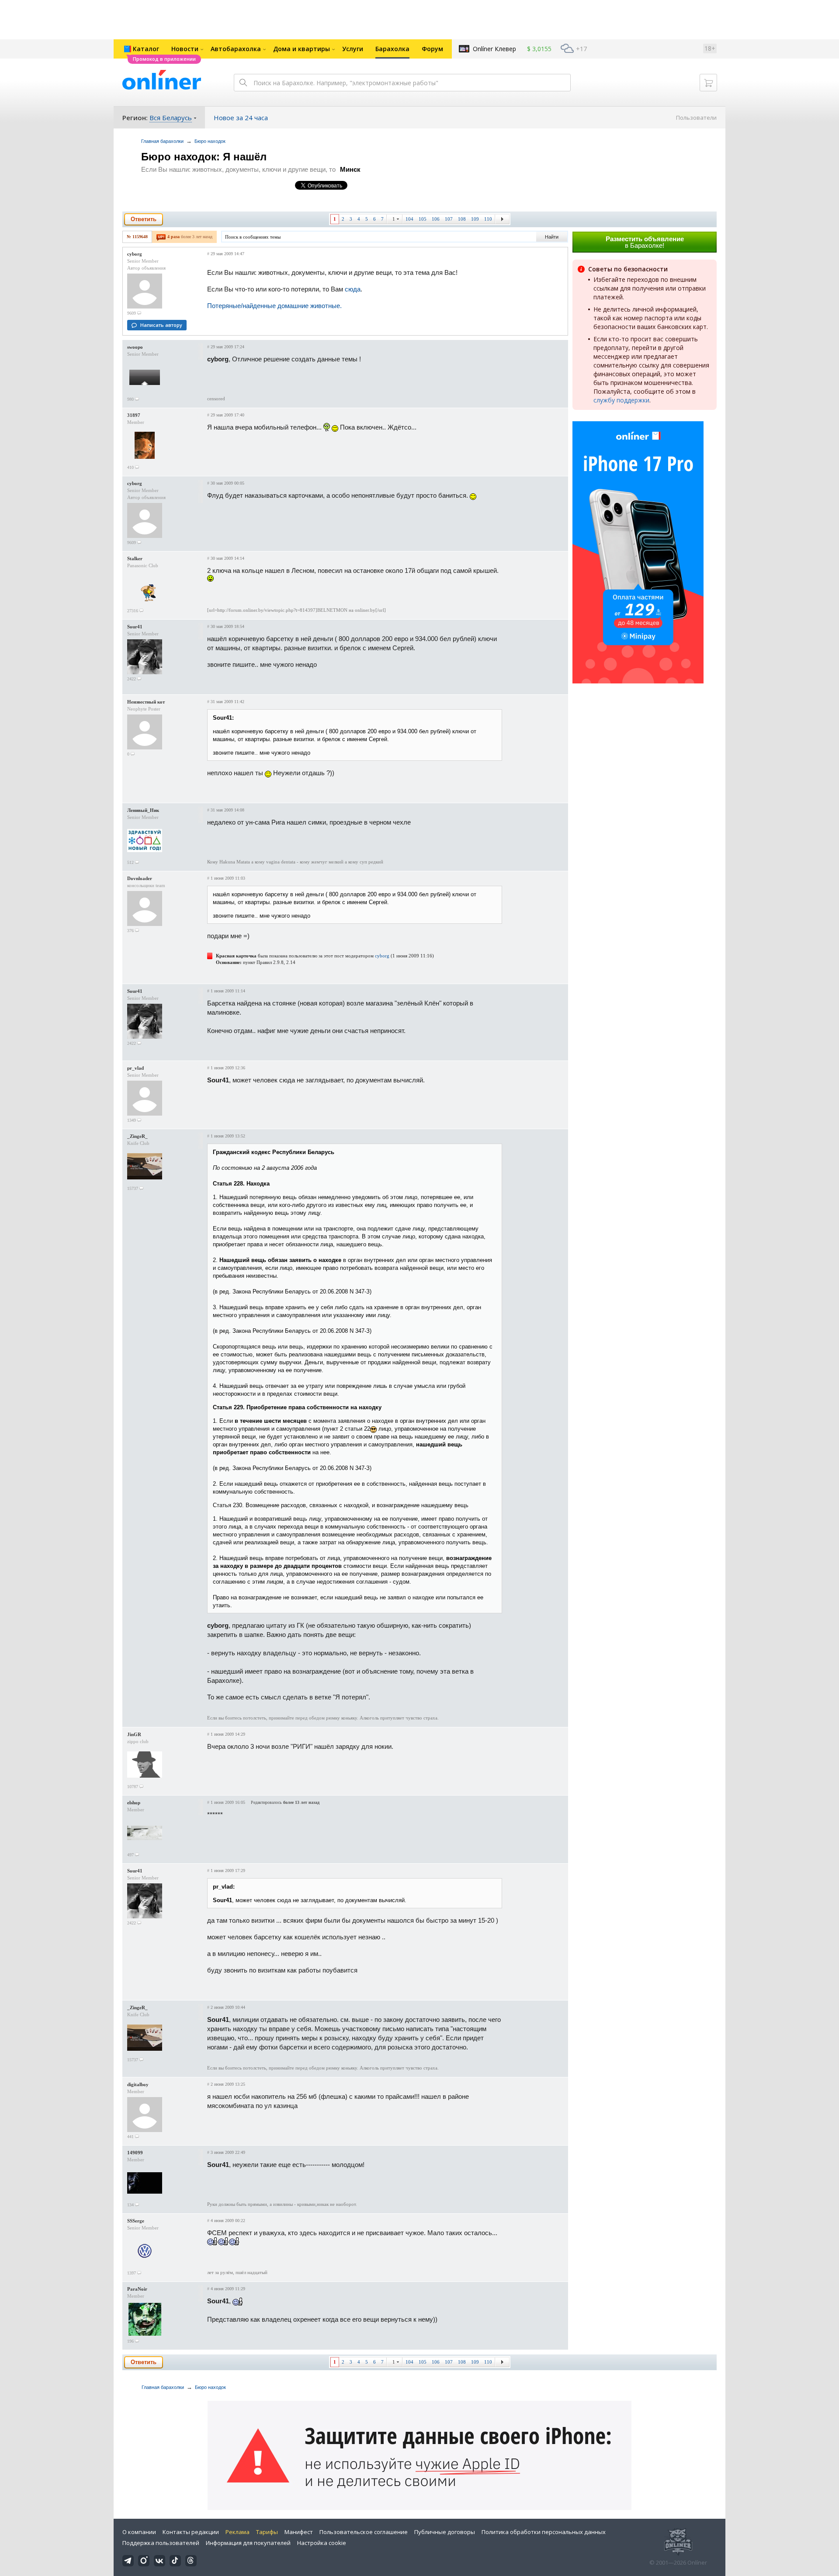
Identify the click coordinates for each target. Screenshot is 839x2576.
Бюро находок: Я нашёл (204, 157)
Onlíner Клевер (494, 49)
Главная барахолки (162, 141)
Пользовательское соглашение (364, 2532)
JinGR (134, 1734)
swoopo (135, 347)
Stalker (135, 558)
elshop (134, 1803)
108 (462, 219)
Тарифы (267, 2532)
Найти (552, 237)
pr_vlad (135, 1068)
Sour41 (135, 627)
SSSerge (136, 2221)
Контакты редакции (191, 2532)
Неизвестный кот (146, 702)
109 (475, 219)
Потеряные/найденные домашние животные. (274, 306)
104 (409, 219)
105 (423, 219)
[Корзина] (708, 83)
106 (436, 219)
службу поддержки (621, 400)
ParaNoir (137, 2289)
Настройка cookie (322, 2543)
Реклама (237, 2532)
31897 (134, 415)
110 (488, 219)
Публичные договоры (445, 2532)
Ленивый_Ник (143, 810)
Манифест (299, 2532)
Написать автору (161, 325)
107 (449, 219)
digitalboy (138, 2084)
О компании (139, 2532)
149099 (135, 2153)
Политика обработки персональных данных (544, 2532)
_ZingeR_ (137, 1136)
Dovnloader (140, 878)
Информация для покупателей (248, 2543)
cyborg (135, 254)
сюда (353, 289)
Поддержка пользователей (161, 2543)
